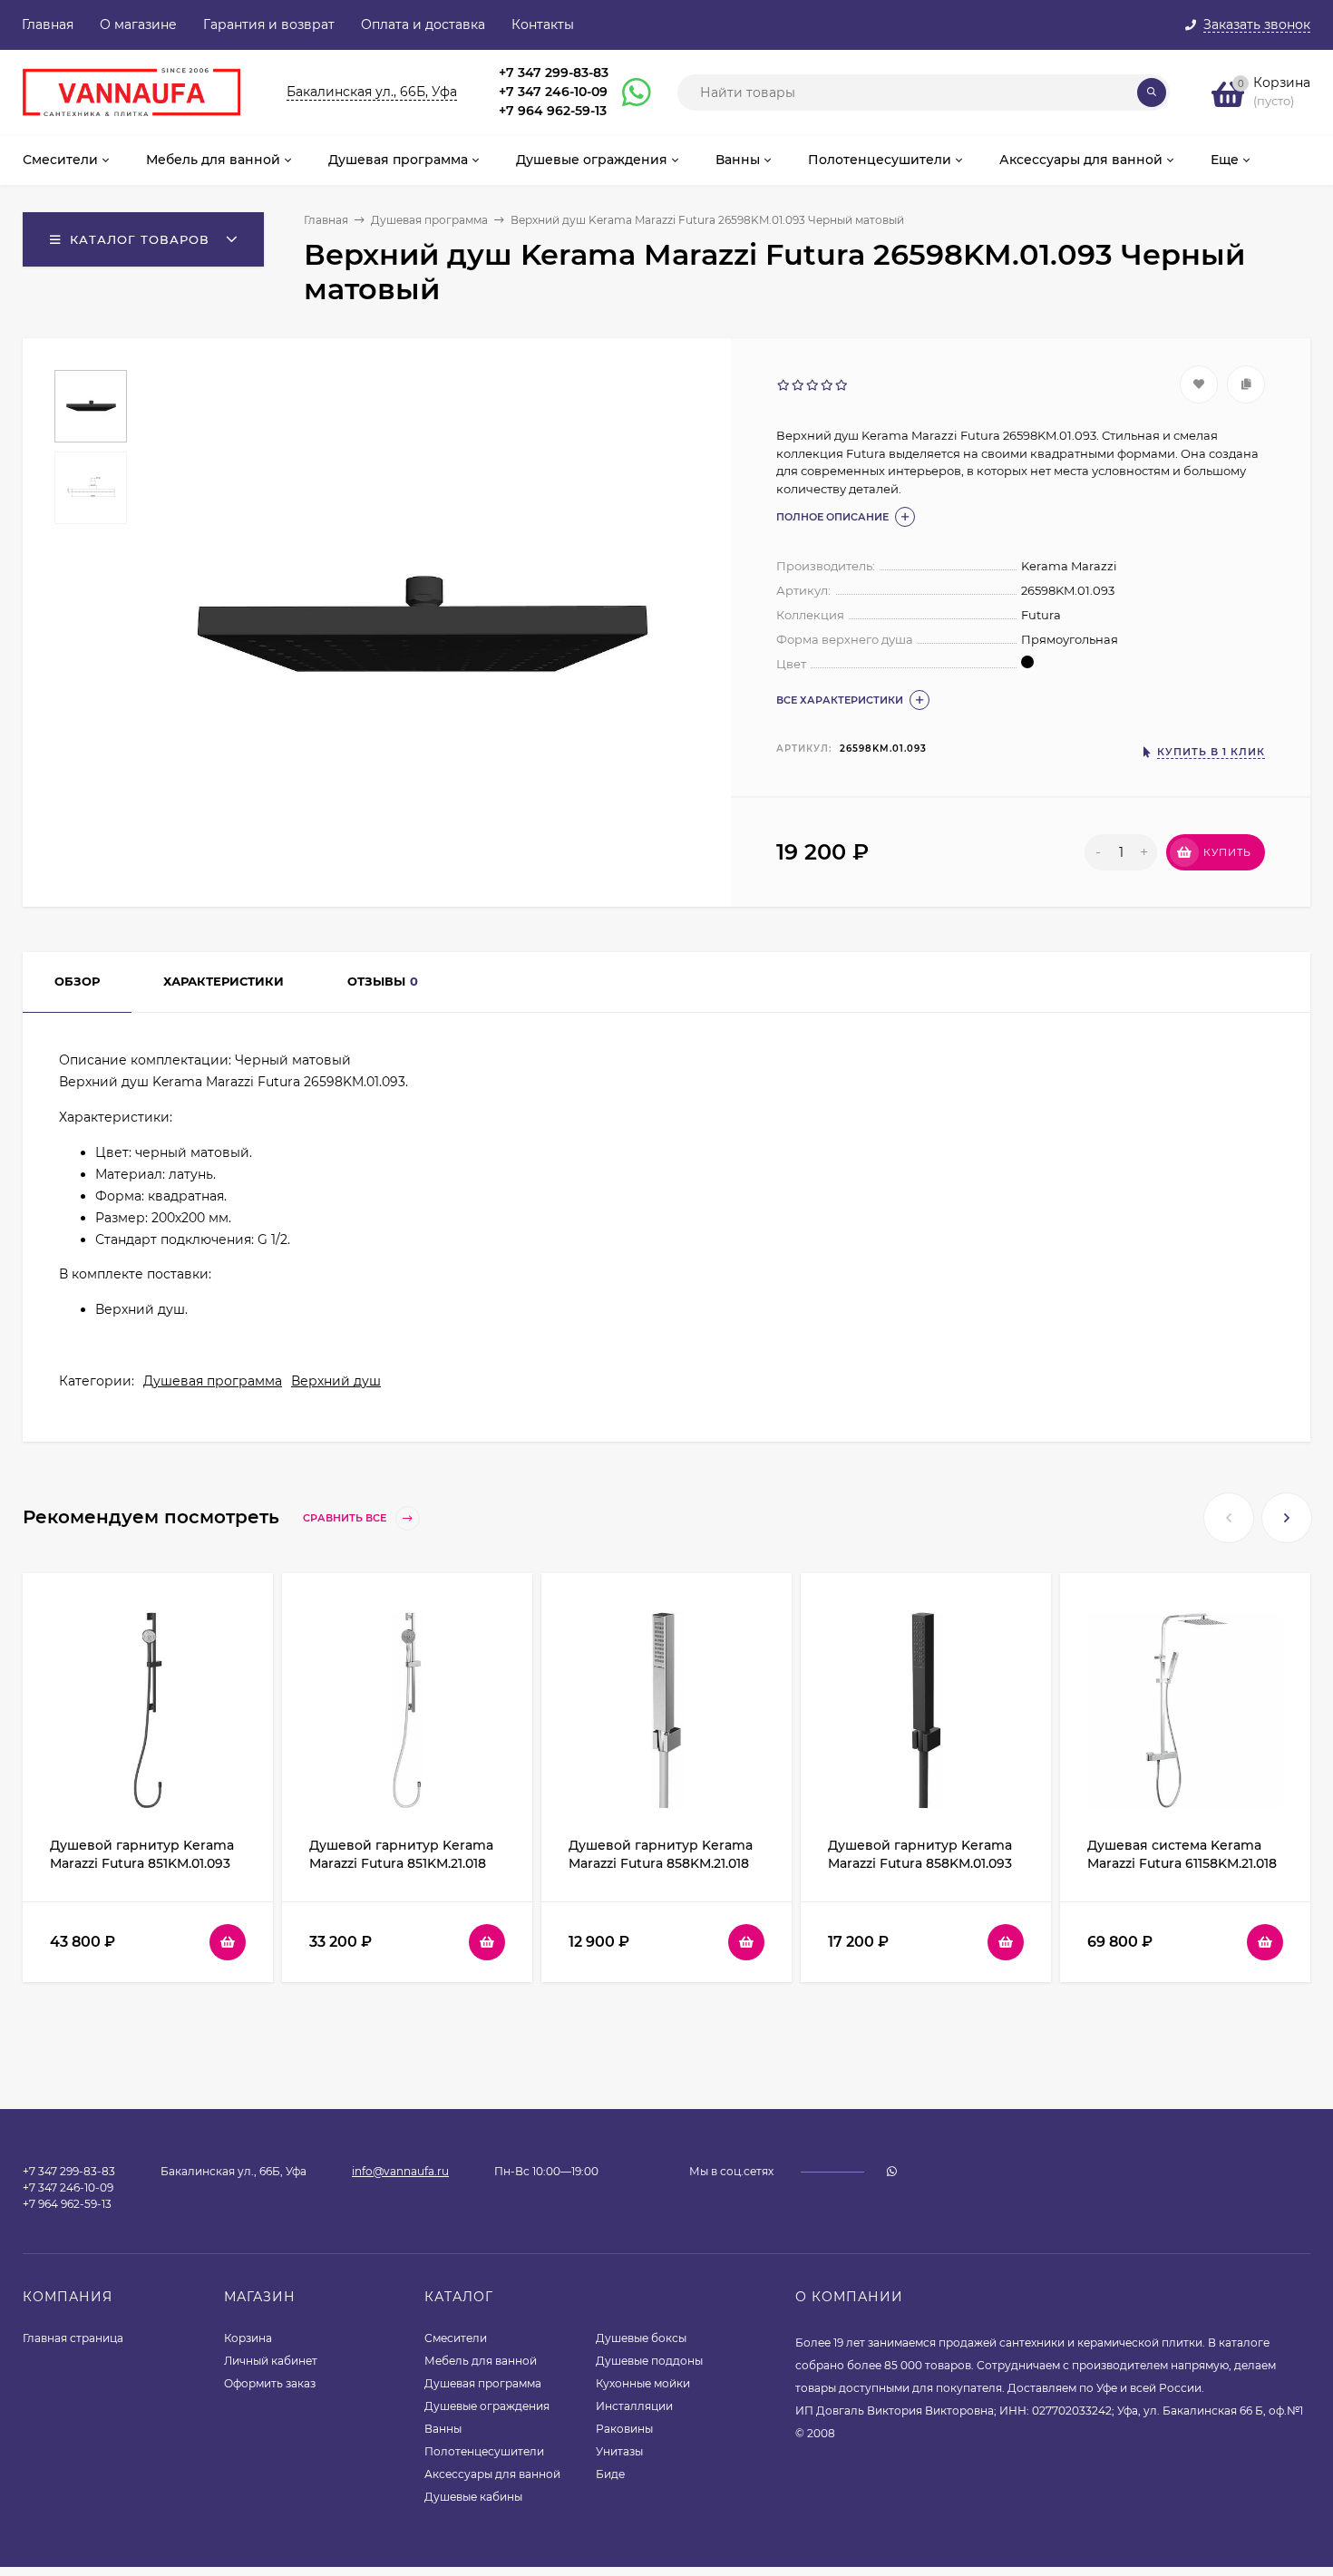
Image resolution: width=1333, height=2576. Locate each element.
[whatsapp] (892, 2171)
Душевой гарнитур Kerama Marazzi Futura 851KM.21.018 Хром (401, 1863)
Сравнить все (346, 1518)
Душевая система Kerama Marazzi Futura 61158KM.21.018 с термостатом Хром (1182, 1863)
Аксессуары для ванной (492, 2474)
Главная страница (73, 2338)
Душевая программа (429, 220)
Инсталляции (634, 2406)
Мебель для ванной (481, 2361)
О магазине (138, 24)
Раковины (624, 2429)
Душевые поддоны (649, 2361)
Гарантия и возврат (269, 24)
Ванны (443, 2429)
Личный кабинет (271, 2361)
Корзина (248, 2338)
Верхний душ (336, 1381)
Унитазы (619, 2451)
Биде (610, 2474)
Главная (48, 24)
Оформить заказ (270, 2383)
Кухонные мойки (643, 2383)
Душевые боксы (641, 2338)
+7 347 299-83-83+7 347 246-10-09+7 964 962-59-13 (554, 92)
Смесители (456, 2338)
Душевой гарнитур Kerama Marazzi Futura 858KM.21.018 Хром (661, 1863)
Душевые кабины (473, 2497)
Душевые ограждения (487, 2406)
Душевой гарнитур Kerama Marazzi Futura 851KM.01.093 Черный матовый (142, 1863)
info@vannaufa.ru (400, 2171)
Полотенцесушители (484, 2451)
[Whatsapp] (628, 92)
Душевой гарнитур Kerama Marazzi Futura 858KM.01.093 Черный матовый (920, 1863)
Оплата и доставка (423, 24)
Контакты (543, 24)
